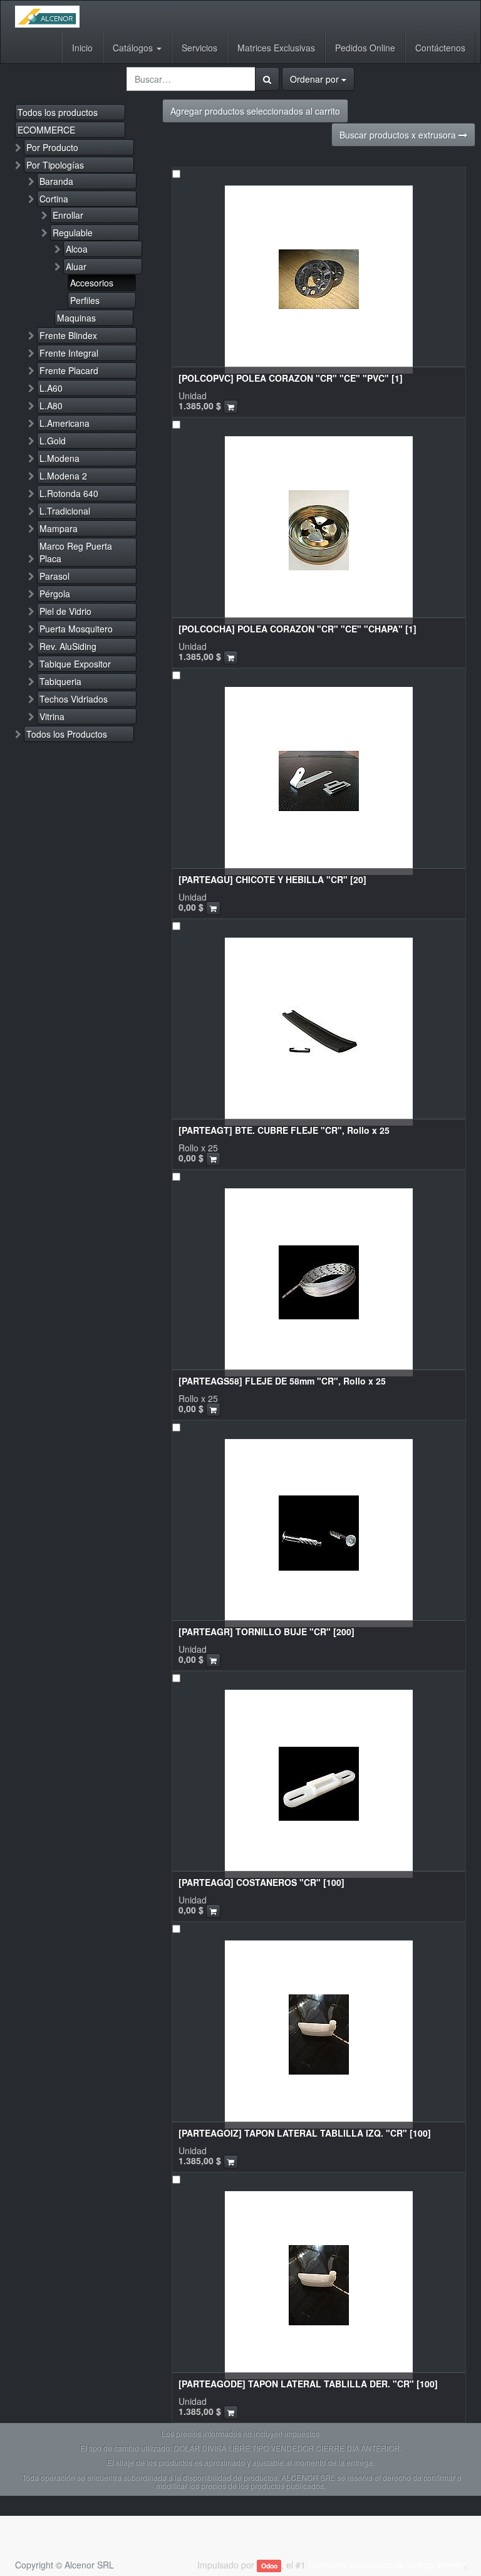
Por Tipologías (55, 165)
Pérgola (55, 594)
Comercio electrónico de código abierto (386, 2565)
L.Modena (59, 458)
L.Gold (53, 441)
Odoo (269, 2566)
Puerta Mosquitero (76, 629)
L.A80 (51, 406)
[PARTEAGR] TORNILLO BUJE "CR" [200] (266, 1631)
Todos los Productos (67, 734)
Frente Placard (69, 370)
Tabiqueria (60, 681)
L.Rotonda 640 (69, 493)
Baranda (56, 181)
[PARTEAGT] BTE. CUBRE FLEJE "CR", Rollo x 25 (284, 1130)
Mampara (59, 528)
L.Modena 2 (63, 476)
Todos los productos (58, 112)
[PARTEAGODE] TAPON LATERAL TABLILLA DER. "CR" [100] (308, 2384)
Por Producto (52, 147)
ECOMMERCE (46, 130)
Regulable (73, 233)
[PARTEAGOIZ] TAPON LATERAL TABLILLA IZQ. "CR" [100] (305, 2133)
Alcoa (77, 249)
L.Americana (65, 423)
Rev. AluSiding (68, 646)
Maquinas (76, 318)
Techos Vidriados (74, 699)
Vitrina (52, 716)
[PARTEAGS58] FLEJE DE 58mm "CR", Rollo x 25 (282, 1381)
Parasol (54, 576)
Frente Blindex (68, 335)
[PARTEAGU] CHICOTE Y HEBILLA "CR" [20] (272, 879)
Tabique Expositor (75, 664)
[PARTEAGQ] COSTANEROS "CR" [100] (261, 1882)
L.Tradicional (65, 511)
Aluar (76, 266)
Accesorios (92, 283)
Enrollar (68, 215)
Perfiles (85, 300)
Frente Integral (69, 353)
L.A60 (51, 388)
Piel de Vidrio (65, 611)
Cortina (54, 199)
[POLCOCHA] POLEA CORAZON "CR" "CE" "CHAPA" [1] (297, 629)
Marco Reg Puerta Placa (76, 552)
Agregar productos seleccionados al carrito (255, 111)
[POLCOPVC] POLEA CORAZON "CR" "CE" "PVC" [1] (291, 378)
